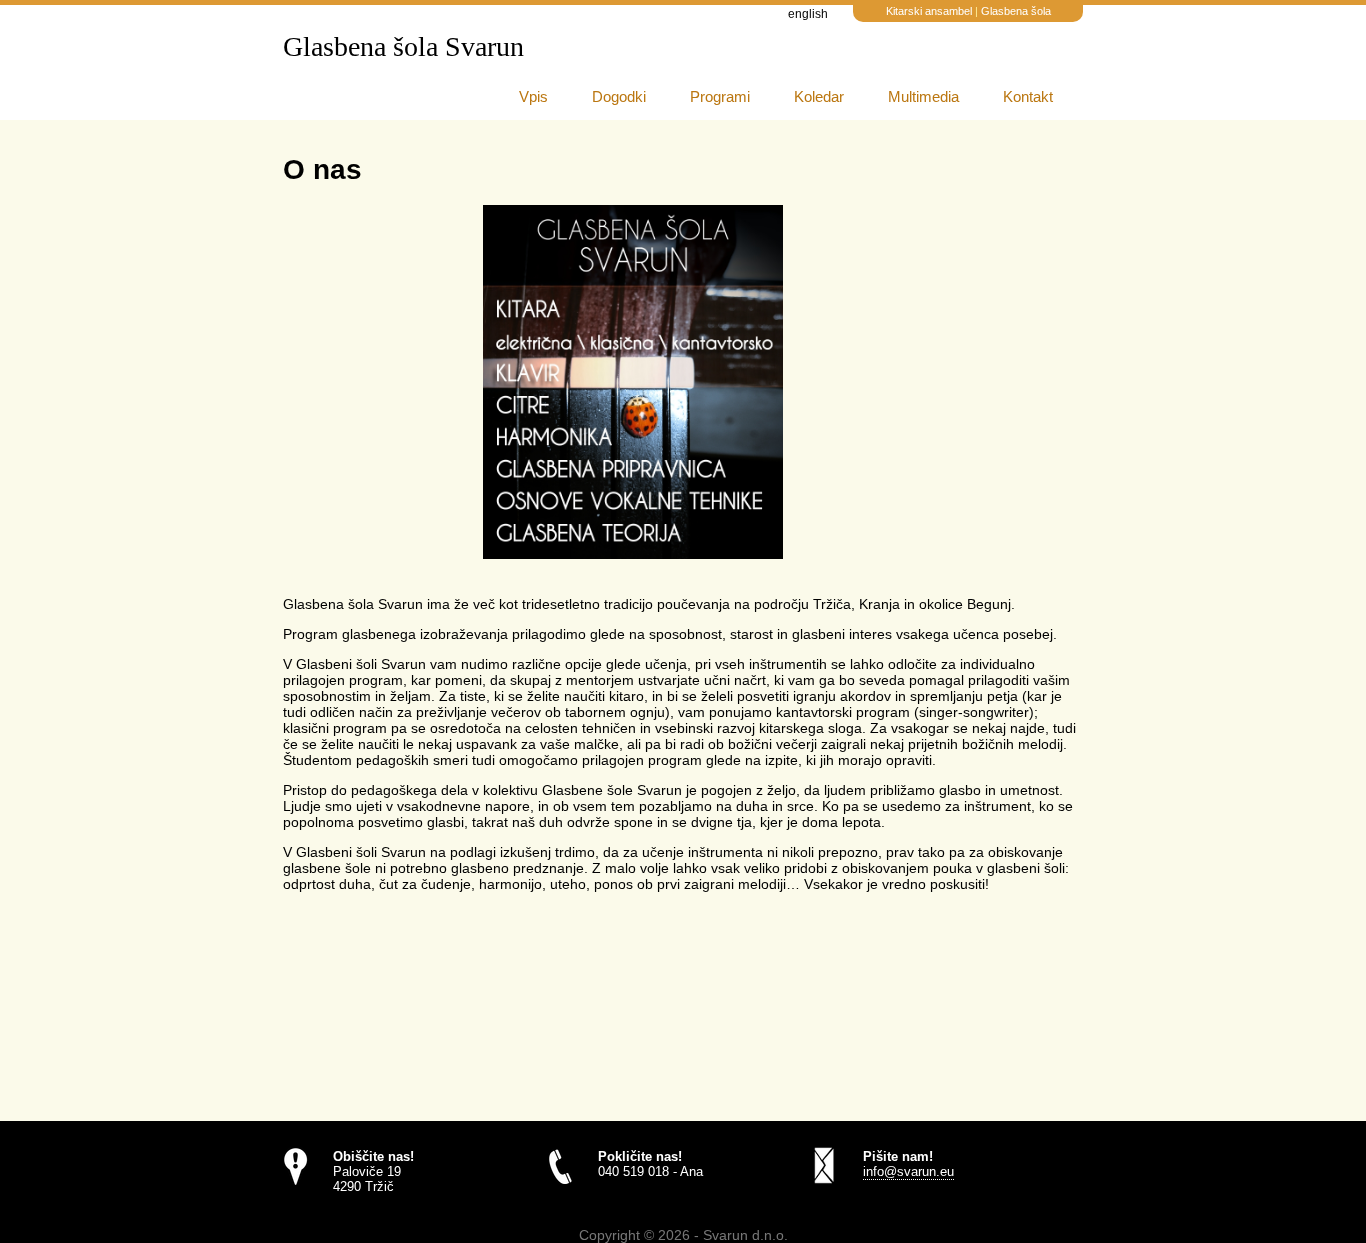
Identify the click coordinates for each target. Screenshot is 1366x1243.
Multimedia (923, 96)
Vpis (533, 96)
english (808, 14)
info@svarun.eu (908, 1171)
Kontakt (1028, 96)
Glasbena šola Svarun (403, 46)
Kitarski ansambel (930, 11)
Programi (720, 96)
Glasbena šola (1016, 11)
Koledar (819, 96)
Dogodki (619, 96)
